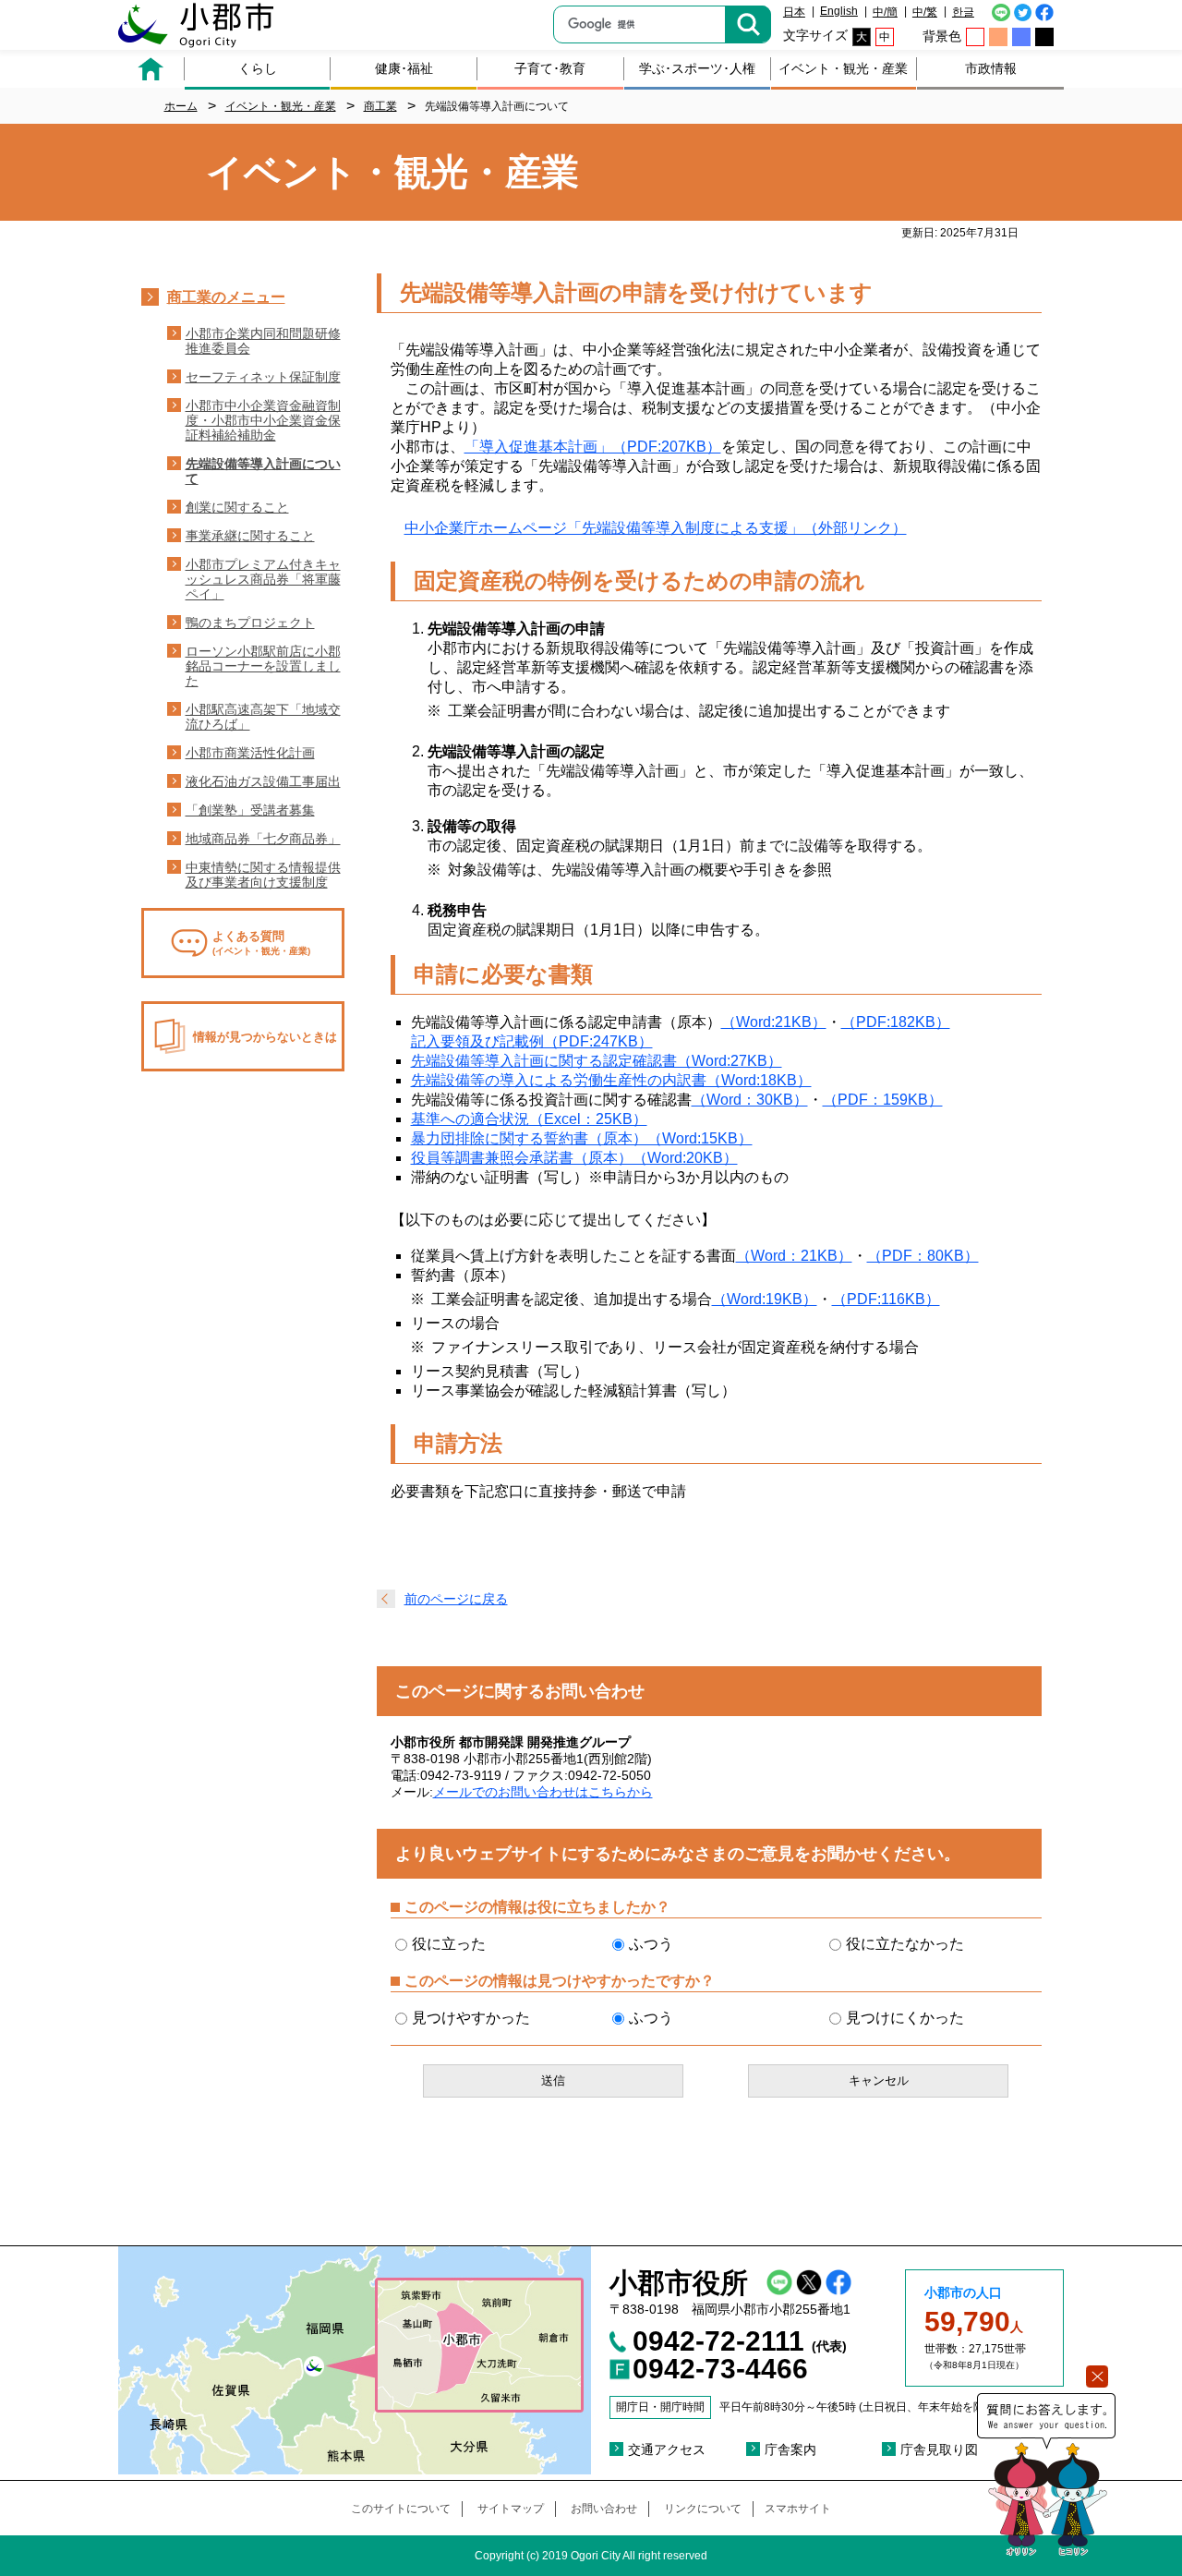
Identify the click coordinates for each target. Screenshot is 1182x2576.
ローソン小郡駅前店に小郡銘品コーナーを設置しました (263, 666)
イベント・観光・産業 (843, 68)
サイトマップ (511, 2509)
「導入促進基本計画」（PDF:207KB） (593, 447)
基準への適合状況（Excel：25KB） (529, 1119)
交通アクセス (667, 2449)
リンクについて (703, 2509)
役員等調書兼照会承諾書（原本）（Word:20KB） (574, 1158)
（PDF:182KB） (896, 1022)
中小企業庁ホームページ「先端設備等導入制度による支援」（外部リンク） (656, 528)
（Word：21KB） (794, 1256)
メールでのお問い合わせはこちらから (543, 1792)
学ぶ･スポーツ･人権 (697, 68)
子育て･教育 (550, 68)
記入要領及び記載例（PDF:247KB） (532, 1041)
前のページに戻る (456, 1599)
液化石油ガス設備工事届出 (263, 781)
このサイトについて (401, 2509)
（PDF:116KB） (886, 1299)
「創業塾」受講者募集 (250, 810)
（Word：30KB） (750, 1100)
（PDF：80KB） (923, 1256)
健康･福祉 (404, 68)
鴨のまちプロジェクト (250, 623)
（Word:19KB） (765, 1299)
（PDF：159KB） (883, 1100)
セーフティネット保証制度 (263, 377)
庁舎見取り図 (939, 2449)
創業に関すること (237, 507)
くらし (258, 68)
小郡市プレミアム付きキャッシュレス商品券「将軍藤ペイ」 (263, 579)
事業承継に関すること (250, 536)
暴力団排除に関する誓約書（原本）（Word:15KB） (582, 1138)
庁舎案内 (790, 2449)
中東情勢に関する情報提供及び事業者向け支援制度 (263, 875)
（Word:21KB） (774, 1022)
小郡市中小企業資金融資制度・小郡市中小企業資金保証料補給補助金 (263, 420)
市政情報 (991, 68)
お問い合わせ (604, 2509)
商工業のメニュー (226, 297)
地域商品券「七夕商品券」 (263, 839)
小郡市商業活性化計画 (250, 753)
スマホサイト (798, 2509)
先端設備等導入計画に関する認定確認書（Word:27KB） (597, 1061)
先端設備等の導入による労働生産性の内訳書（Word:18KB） (611, 1080)
